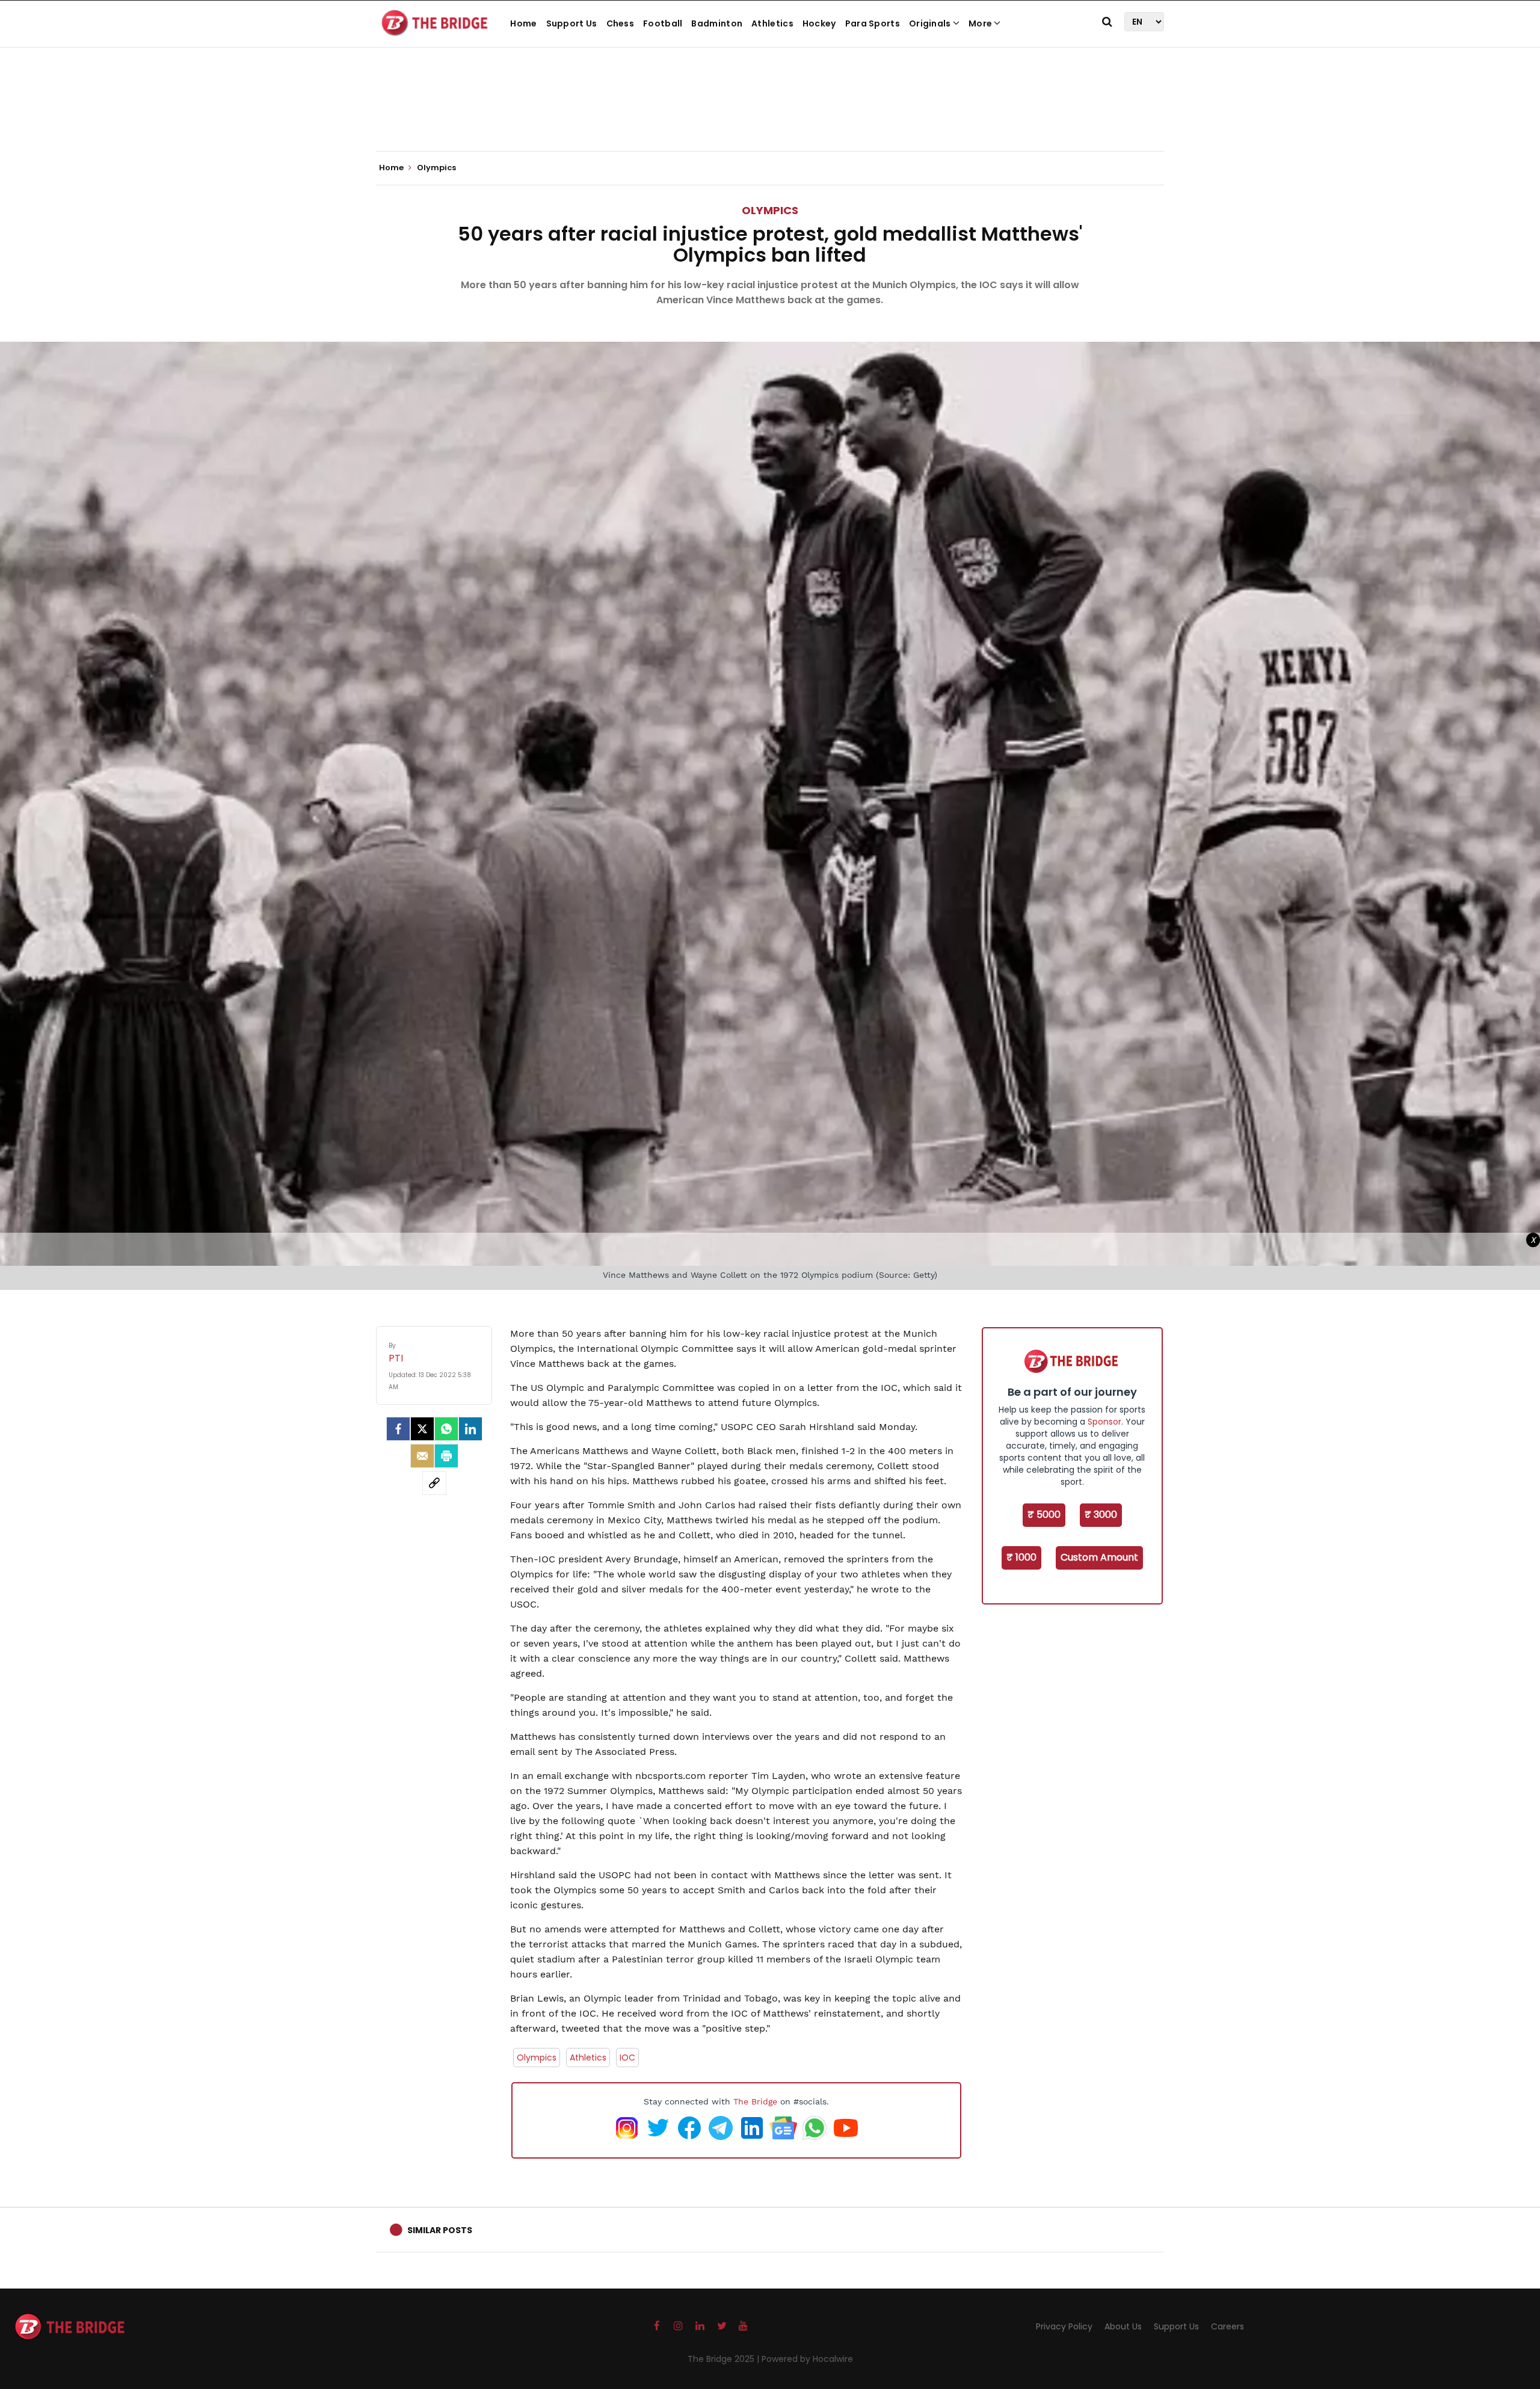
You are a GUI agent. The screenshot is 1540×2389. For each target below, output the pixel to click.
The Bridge (755, 2101)
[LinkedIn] (470, 1429)
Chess (621, 23)
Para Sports (873, 23)
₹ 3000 (1101, 1515)
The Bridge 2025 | (725, 2359)
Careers (1227, 2326)
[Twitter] (422, 1429)
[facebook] (398, 1429)
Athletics (772, 23)
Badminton (717, 23)
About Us (1123, 2326)
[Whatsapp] (446, 1429)
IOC (627, 2058)
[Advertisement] (770, 114)
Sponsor (1104, 1422)
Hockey (819, 23)
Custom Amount (1099, 1557)
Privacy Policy (1064, 2326)
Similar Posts (440, 2230)
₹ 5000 (1044, 1515)
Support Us (572, 23)
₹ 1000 (1021, 1557)
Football (663, 23)
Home (523, 23)
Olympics (770, 210)
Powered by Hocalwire (807, 2359)
